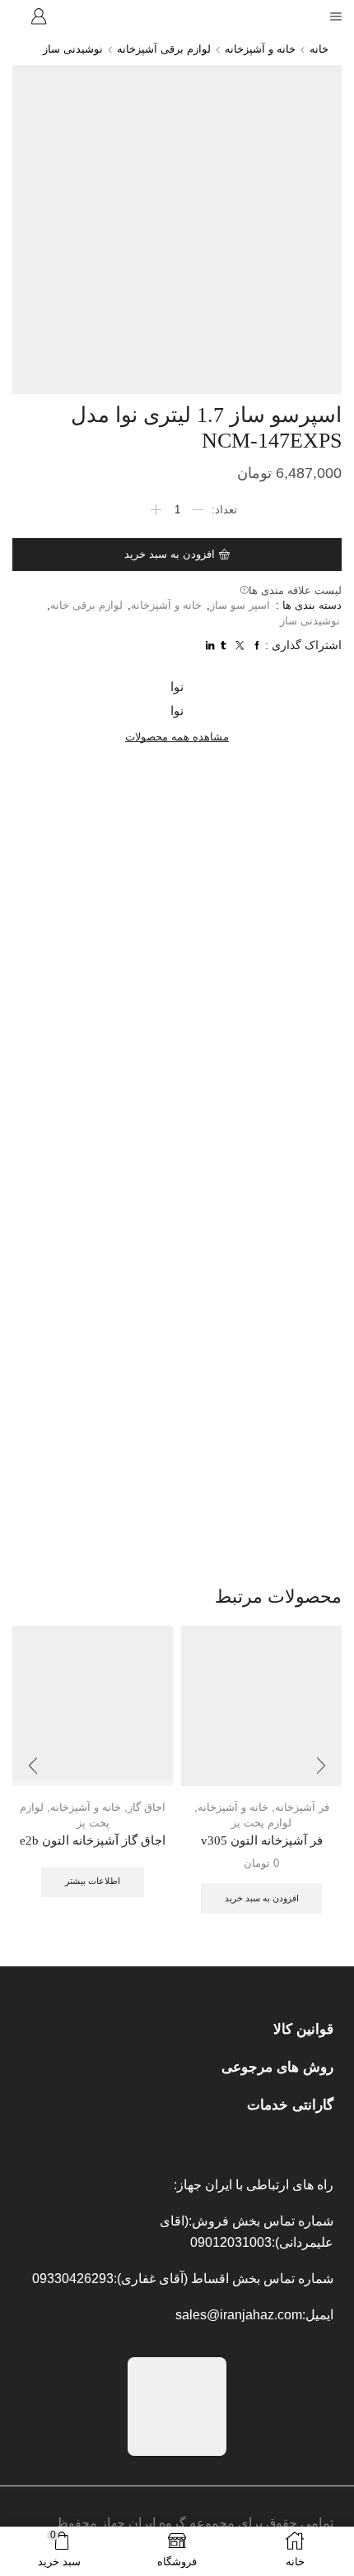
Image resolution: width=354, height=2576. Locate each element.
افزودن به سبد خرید (170, 554)
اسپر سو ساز (240, 605)
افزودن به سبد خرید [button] (262, 1898)
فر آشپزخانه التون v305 (262, 1840)
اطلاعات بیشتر (93, 1881)
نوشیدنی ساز (73, 49)
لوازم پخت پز (261, 1823)
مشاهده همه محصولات (177, 737)
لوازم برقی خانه (86, 605)
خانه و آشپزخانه (260, 49)
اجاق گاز (147, 1807)
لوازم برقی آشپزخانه (164, 49)
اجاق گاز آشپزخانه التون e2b (93, 1840)
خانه (319, 49)
